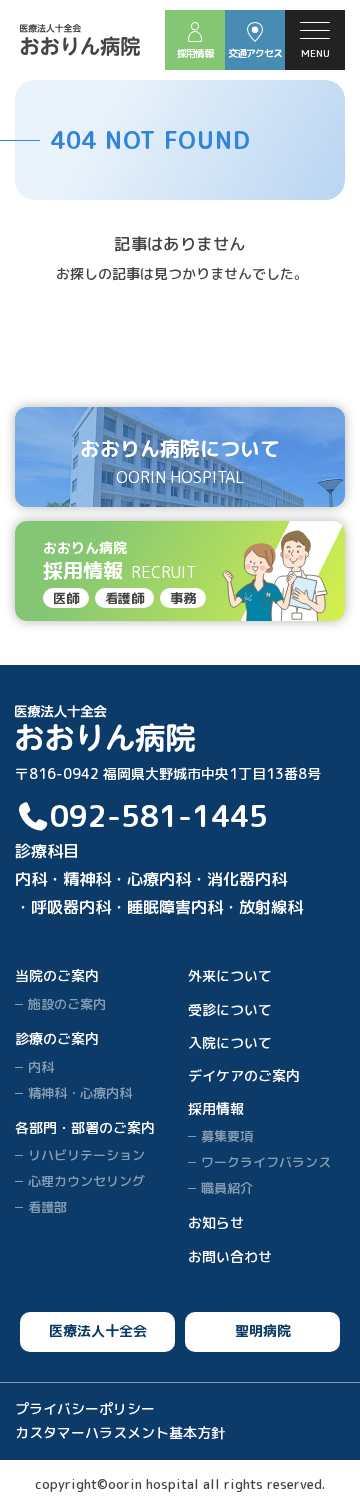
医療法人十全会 (98, 1330)
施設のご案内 (67, 1004)
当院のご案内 (57, 975)
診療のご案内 (57, 1038)
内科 (41, 1067)
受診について (230, 1009)
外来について (230, 975)
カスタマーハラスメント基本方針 (120, 1432)
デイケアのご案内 (244, 1075)
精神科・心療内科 (80, 1093)
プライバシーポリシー (85, 1408)
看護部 (47, 1207)
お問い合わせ (230, 1256)
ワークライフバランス (266, 1162)
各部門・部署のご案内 (85, 1127)
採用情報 (195, 53)
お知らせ (216, 1222)
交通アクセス (255, 53)
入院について (230, 1042)
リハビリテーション (86, 1155)
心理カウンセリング (86, 1181)
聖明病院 (263, 1330)
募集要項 (227, 1136)
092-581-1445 (159, 816)
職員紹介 (227, 1188)
